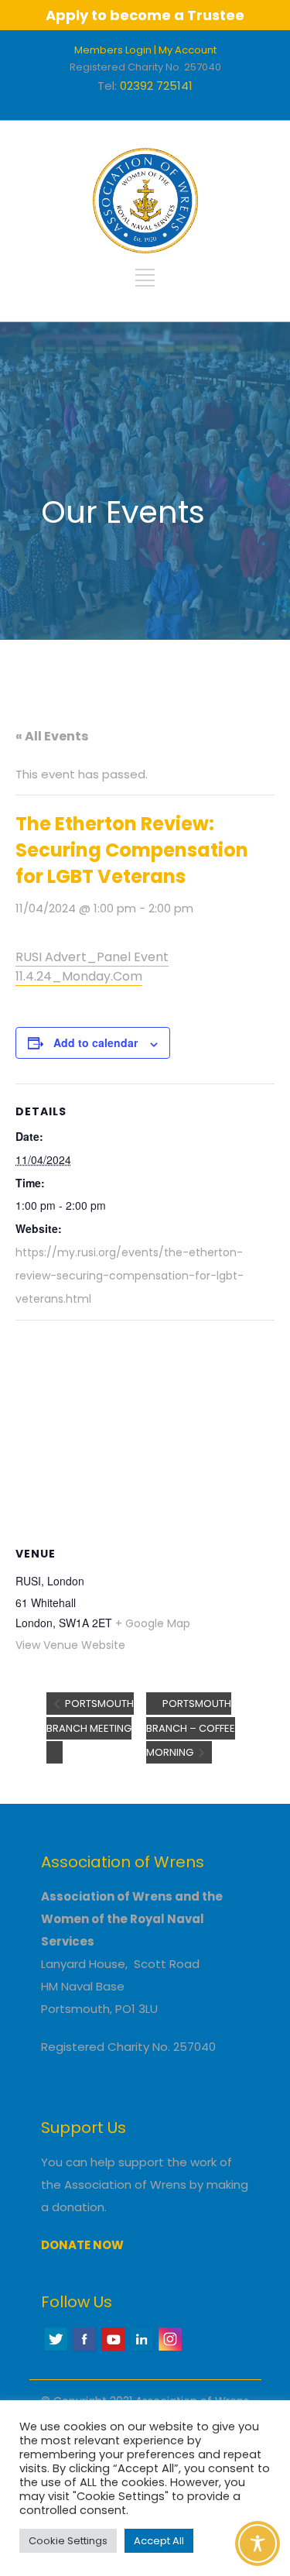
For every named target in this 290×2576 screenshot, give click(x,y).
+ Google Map (153, 1623)
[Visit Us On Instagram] (170, 2349)
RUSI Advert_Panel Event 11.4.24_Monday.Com (92, 967)
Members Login (113, 50)
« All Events (52, 736)
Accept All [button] (159, 2541)
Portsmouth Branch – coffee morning (191, 1728)
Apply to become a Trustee (145, 15)
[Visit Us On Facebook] (84, 2349)
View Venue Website (70, 1645)
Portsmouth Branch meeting (90, 1716)
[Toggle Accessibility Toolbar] (258, 2543)
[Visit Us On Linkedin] (141, 2349)
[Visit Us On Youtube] (113, 2349)
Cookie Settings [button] (68, 2541)
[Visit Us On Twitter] (55, 2349)
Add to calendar (96, 1042)
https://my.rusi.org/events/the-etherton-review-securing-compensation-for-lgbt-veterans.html (130, 1276)
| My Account (185, 50)
